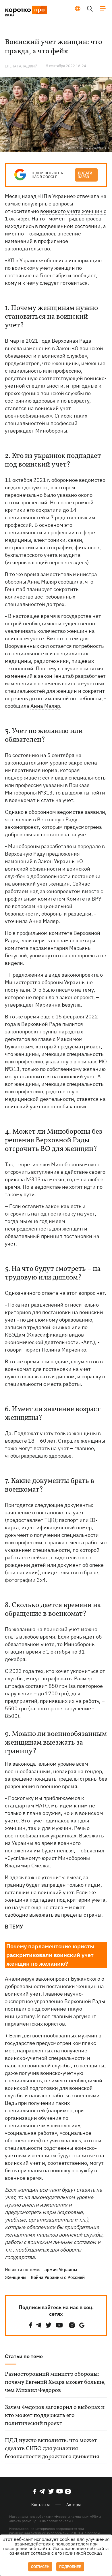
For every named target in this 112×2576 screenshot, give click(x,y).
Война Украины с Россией (58, 2277)
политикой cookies (83, 2553)
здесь (80, 562)
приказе (88, 1061)
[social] (31, 2325)
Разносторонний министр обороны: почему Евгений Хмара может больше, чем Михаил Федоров (55, 2382)
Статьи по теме (24, 2356)
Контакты (40, 2505)
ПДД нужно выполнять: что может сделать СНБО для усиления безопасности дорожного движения (52, 2449)
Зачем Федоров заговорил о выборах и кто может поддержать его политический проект (55, 2415)
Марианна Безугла (58, 1005)
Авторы (74, 2505)
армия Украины (61, 2270)
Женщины (16, 2277)
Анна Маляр (45, 706)
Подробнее (70, 2567)
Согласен (40, 2567)
